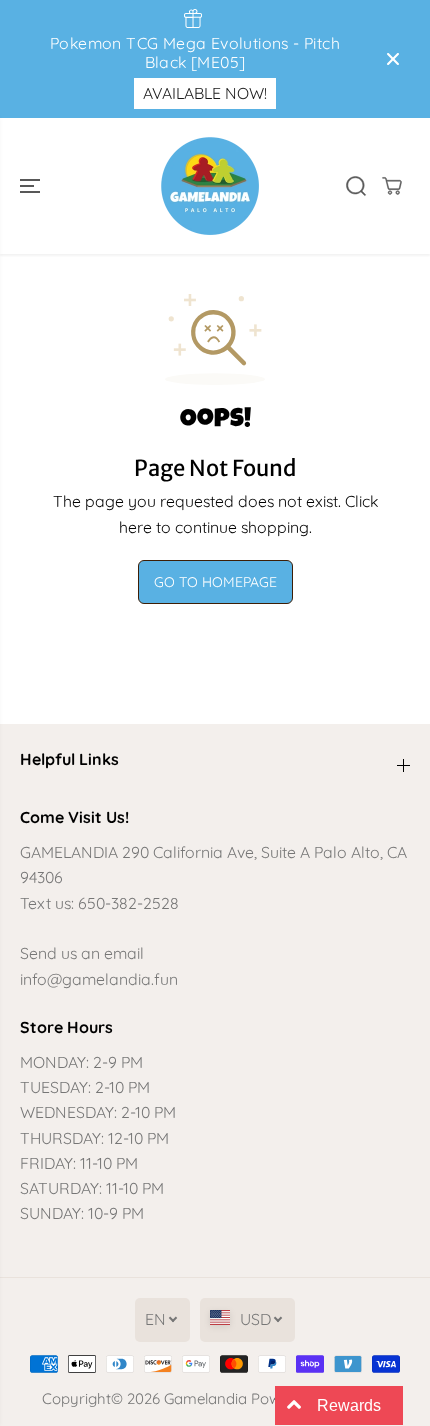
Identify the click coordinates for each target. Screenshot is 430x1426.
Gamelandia (205, 1398)
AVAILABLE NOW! (205, 93)
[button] (32, 186)
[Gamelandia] (210, 186)
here (135, 527)
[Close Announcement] (393, 59)
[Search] (356, 186)
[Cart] (392, 186)
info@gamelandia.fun (99, 979)
